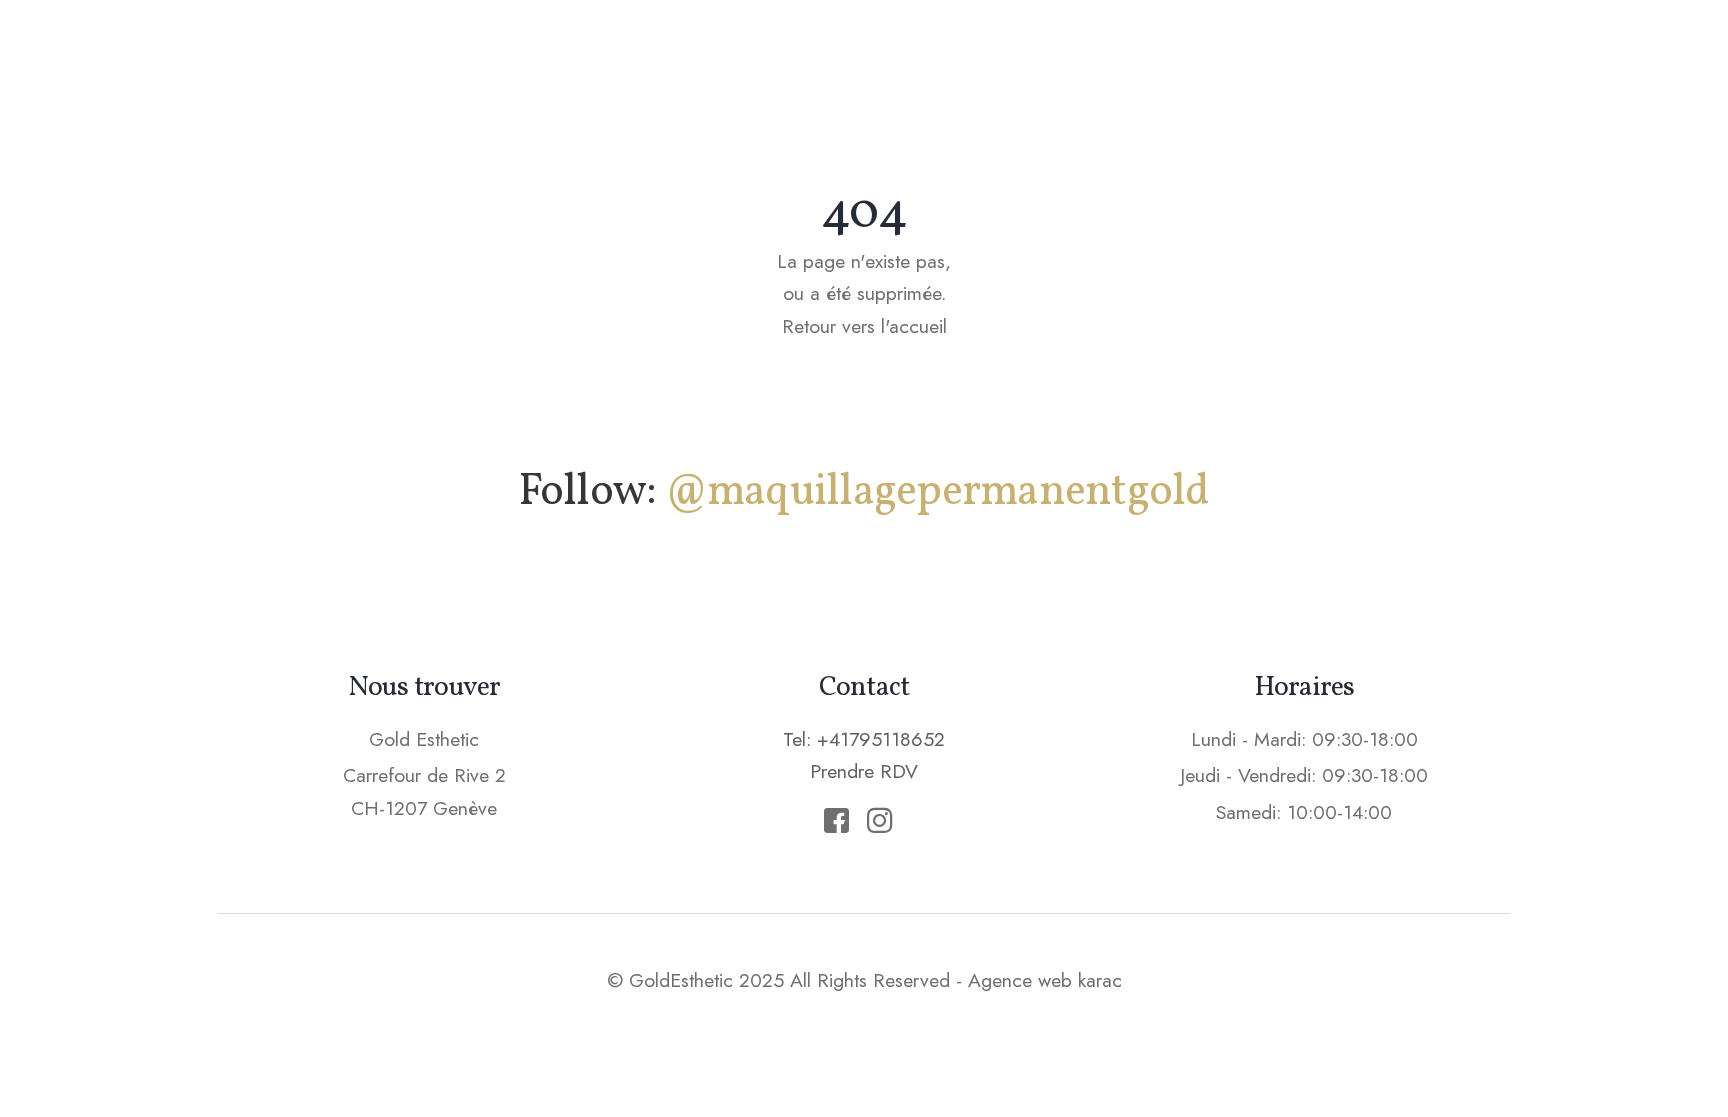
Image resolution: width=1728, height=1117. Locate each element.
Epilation (1069, 55)
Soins (953, 55)
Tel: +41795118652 (864, 739)
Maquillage (826, 55)
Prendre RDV (1332, 54)
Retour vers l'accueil (864, 326)
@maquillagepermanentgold (937, 492)
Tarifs (1187, 55)
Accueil (688, 55)
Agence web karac (1045, 980)
